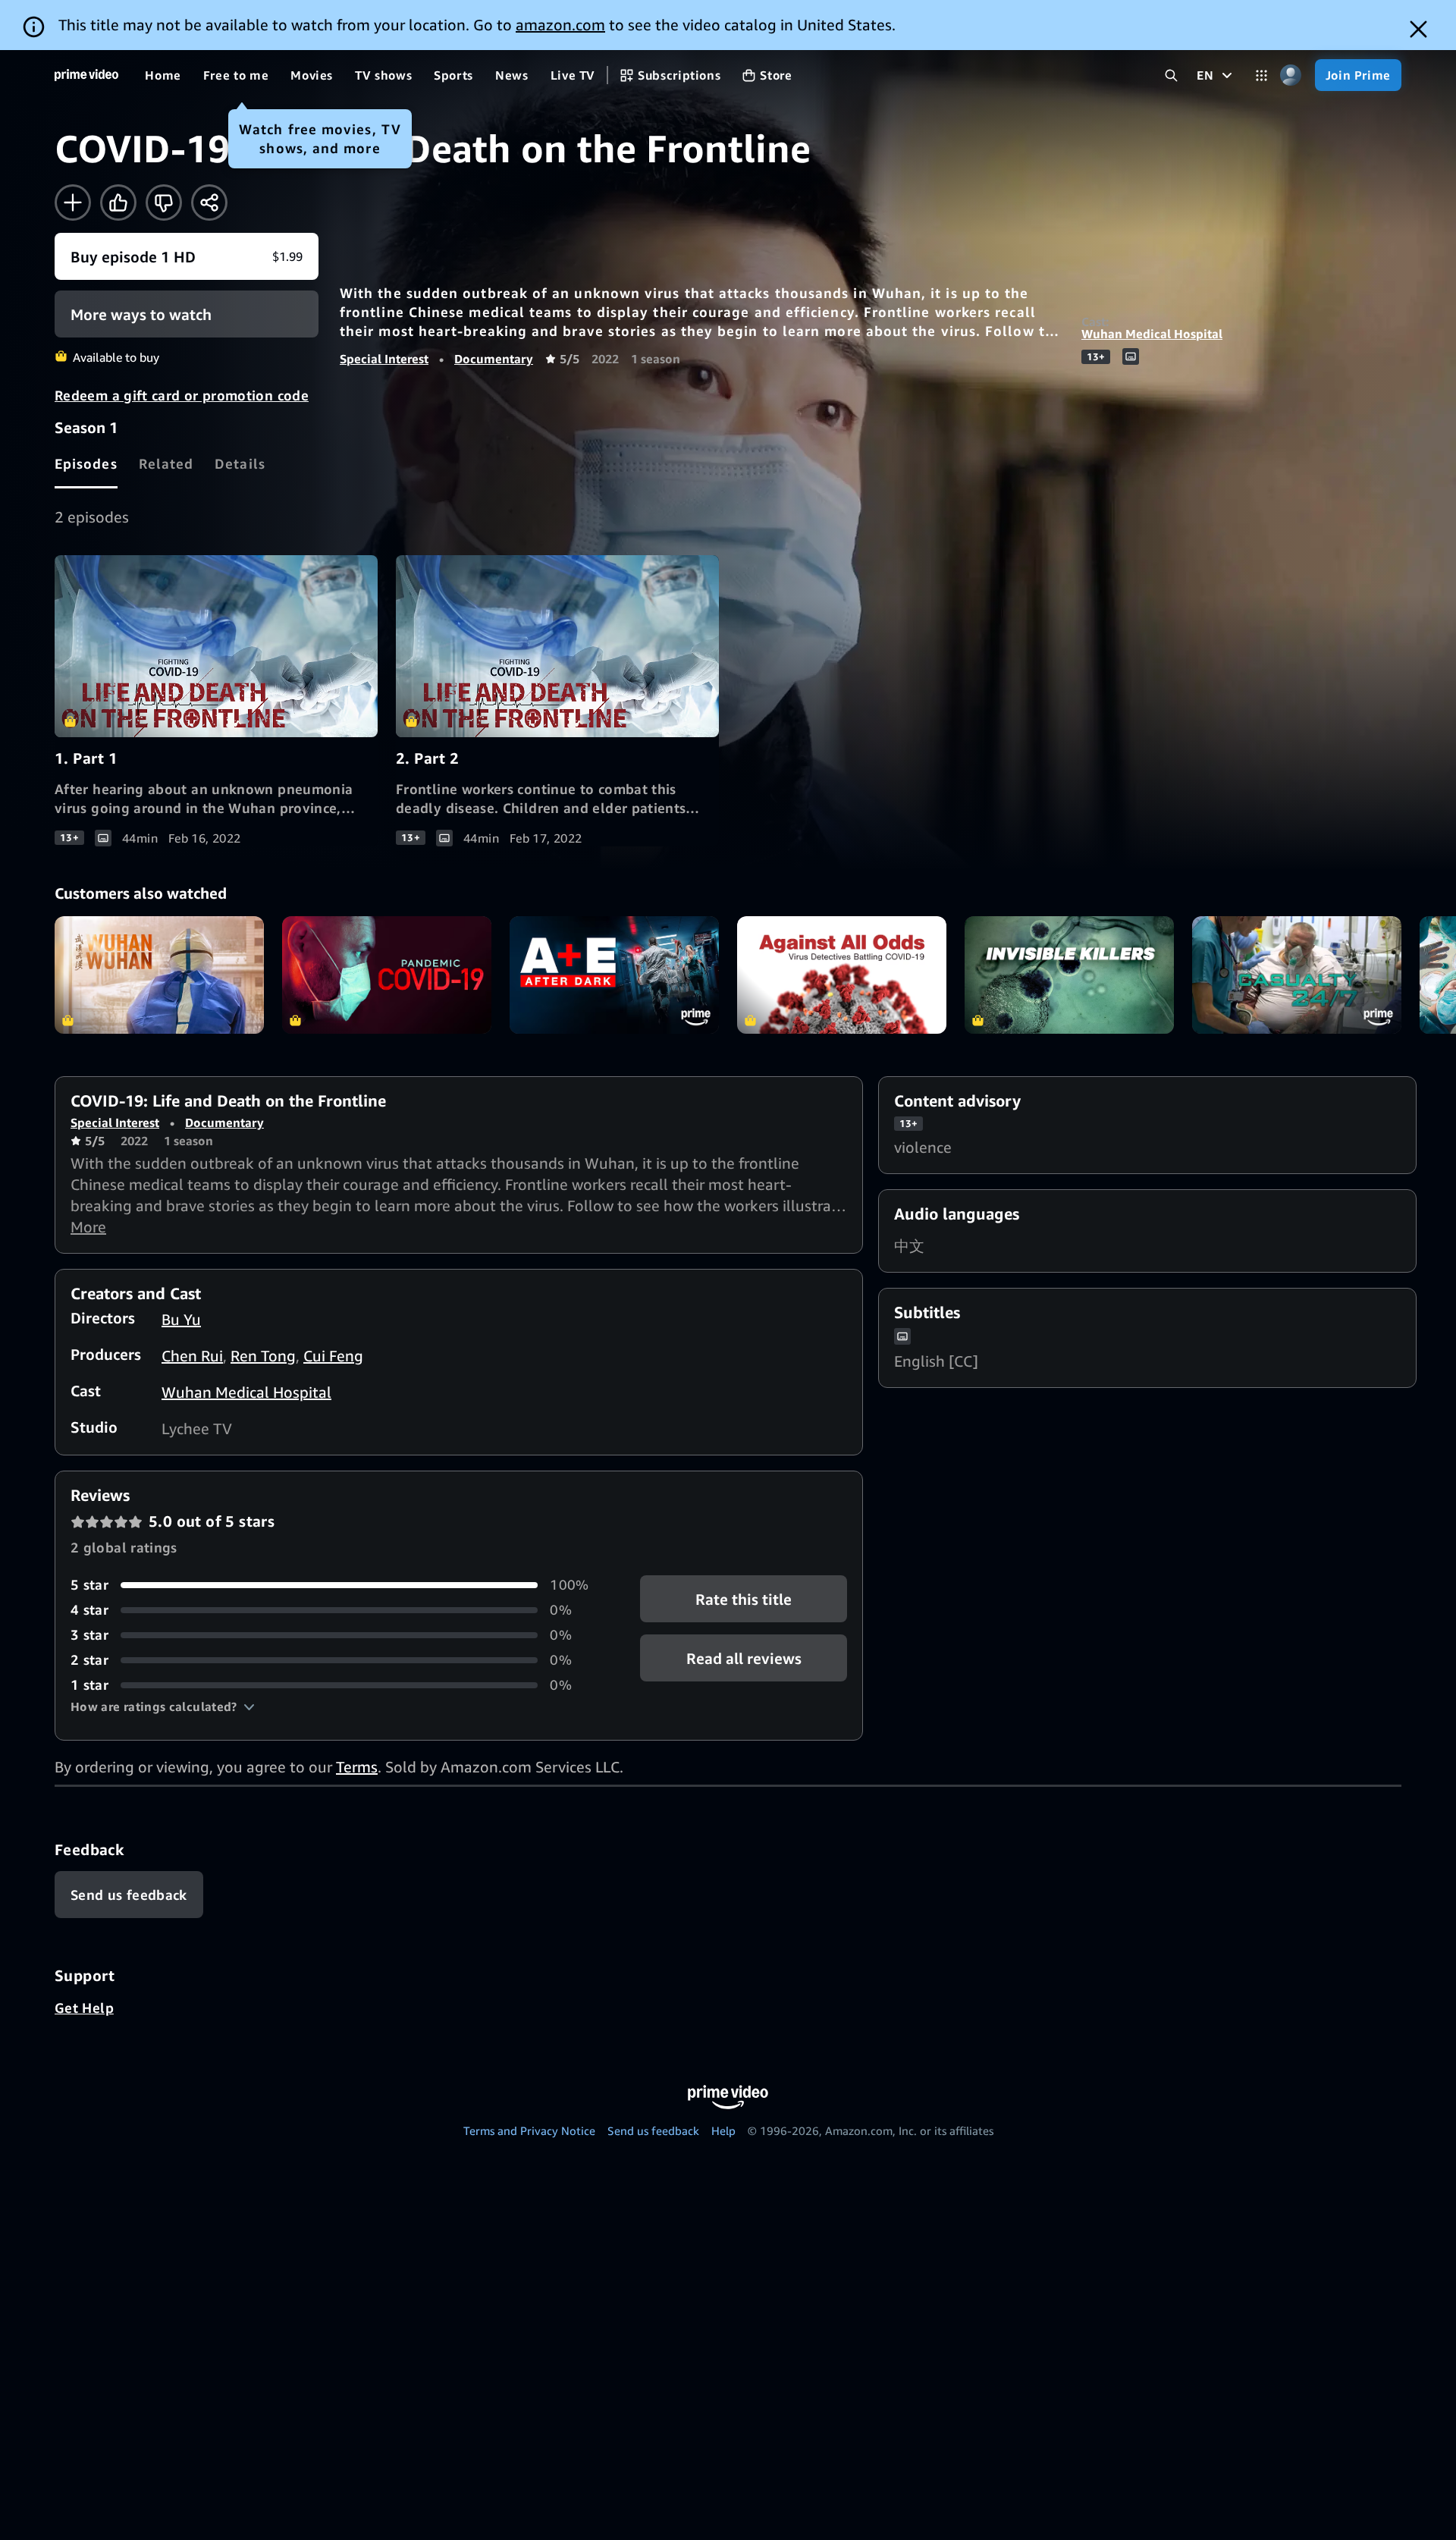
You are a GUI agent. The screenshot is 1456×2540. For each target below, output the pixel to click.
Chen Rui (192, 1356)
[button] (163, 1706)
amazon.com (560, 25)
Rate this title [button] (744, 1599)
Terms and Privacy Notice (529, 2130)
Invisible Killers (1069, 975)
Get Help (84, 2008)
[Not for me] (164, 203)
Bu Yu (181, 1319)
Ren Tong (263, 1356)
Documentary (494, 359)
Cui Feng (333, 1356)
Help (723, 2130)
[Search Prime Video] (1171, 75)
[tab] (86, 463)
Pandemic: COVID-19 (387, 975)
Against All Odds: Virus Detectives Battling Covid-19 (842, 975)
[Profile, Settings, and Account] (1291, 75)
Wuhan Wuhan (159, 975)
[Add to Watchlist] (73, 203)
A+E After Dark (614, 975)
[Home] (86, 75)
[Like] (118, 203)
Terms (357, 1767)
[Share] (209, 203)
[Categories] (1261, 75)
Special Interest (384, 359)
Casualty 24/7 (1297, 975)
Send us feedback (653, 2130)
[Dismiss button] (1418, 29)
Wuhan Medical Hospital (1152, 334)
